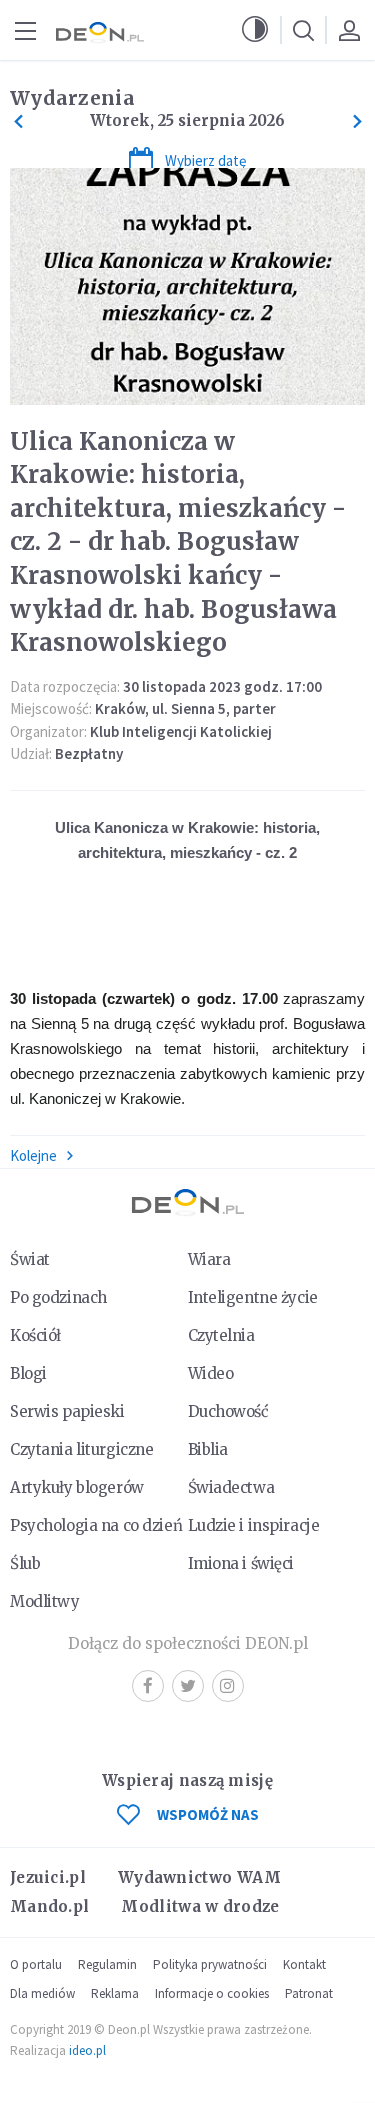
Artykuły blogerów (77, 1487)
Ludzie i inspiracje (254, 1525)
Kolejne (33, 1155)
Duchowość (228, 1411)
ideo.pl (87, 2050)
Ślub (25, 1563)
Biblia (208, 1449)
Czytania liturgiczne (81, 1449)
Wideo (211, 1373)
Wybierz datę (205, 160)
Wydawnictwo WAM (200, 1877)
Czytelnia (221, 1335)
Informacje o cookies (212, 1993)
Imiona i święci (241, 1563)
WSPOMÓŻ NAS (208, 1814)
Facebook (148, 1686)
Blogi (28, 1373)
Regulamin (107, 1964)
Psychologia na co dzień (96, 1525)
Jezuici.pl (48, 1877)
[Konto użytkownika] (349, 30)
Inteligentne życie (253, 1297)
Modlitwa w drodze (200, 1906)
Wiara (209, 1259)
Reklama (115, 1993)
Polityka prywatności (210, 1964)
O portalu (36, 1964)
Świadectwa (231, 1487)
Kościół (35, 1335)
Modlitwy (45, 1601)
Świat (30, 1259)
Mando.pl (49, 1906)
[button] (255, 30)
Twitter (188, 1686)
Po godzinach (58, 1297)
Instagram (228, 1686)
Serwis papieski (67, 1411)
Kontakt (304, 1964)
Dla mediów (42, 1993)
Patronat (309, 1993)
